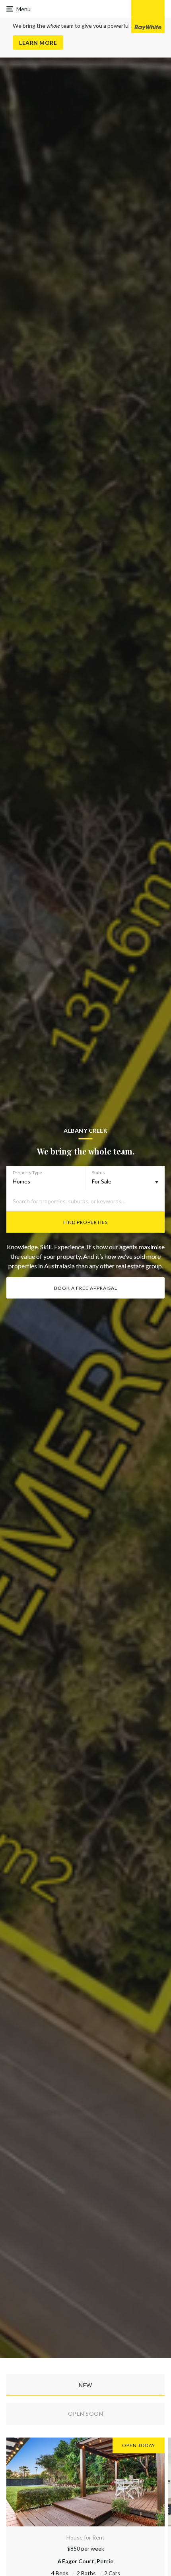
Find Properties (85, 1222)
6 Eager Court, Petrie (85, 2561)
